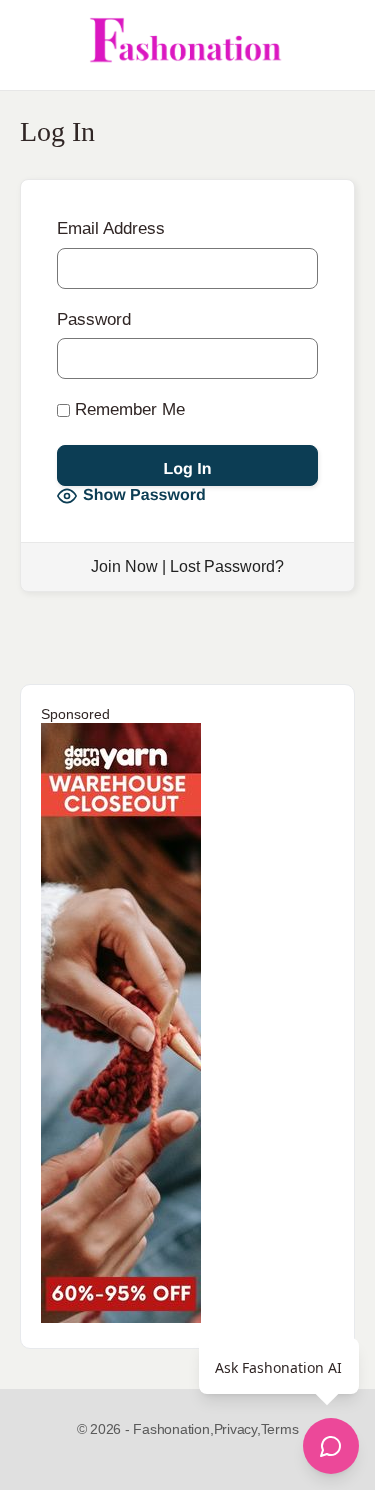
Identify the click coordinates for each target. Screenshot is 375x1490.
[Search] (338, 45)
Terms (280, 1429)
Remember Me (127, 409)
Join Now (124, 566)
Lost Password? (227, 566)
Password (94, 319)
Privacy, (237, 1429)
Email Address (111, 228)
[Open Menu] (32, 45)
